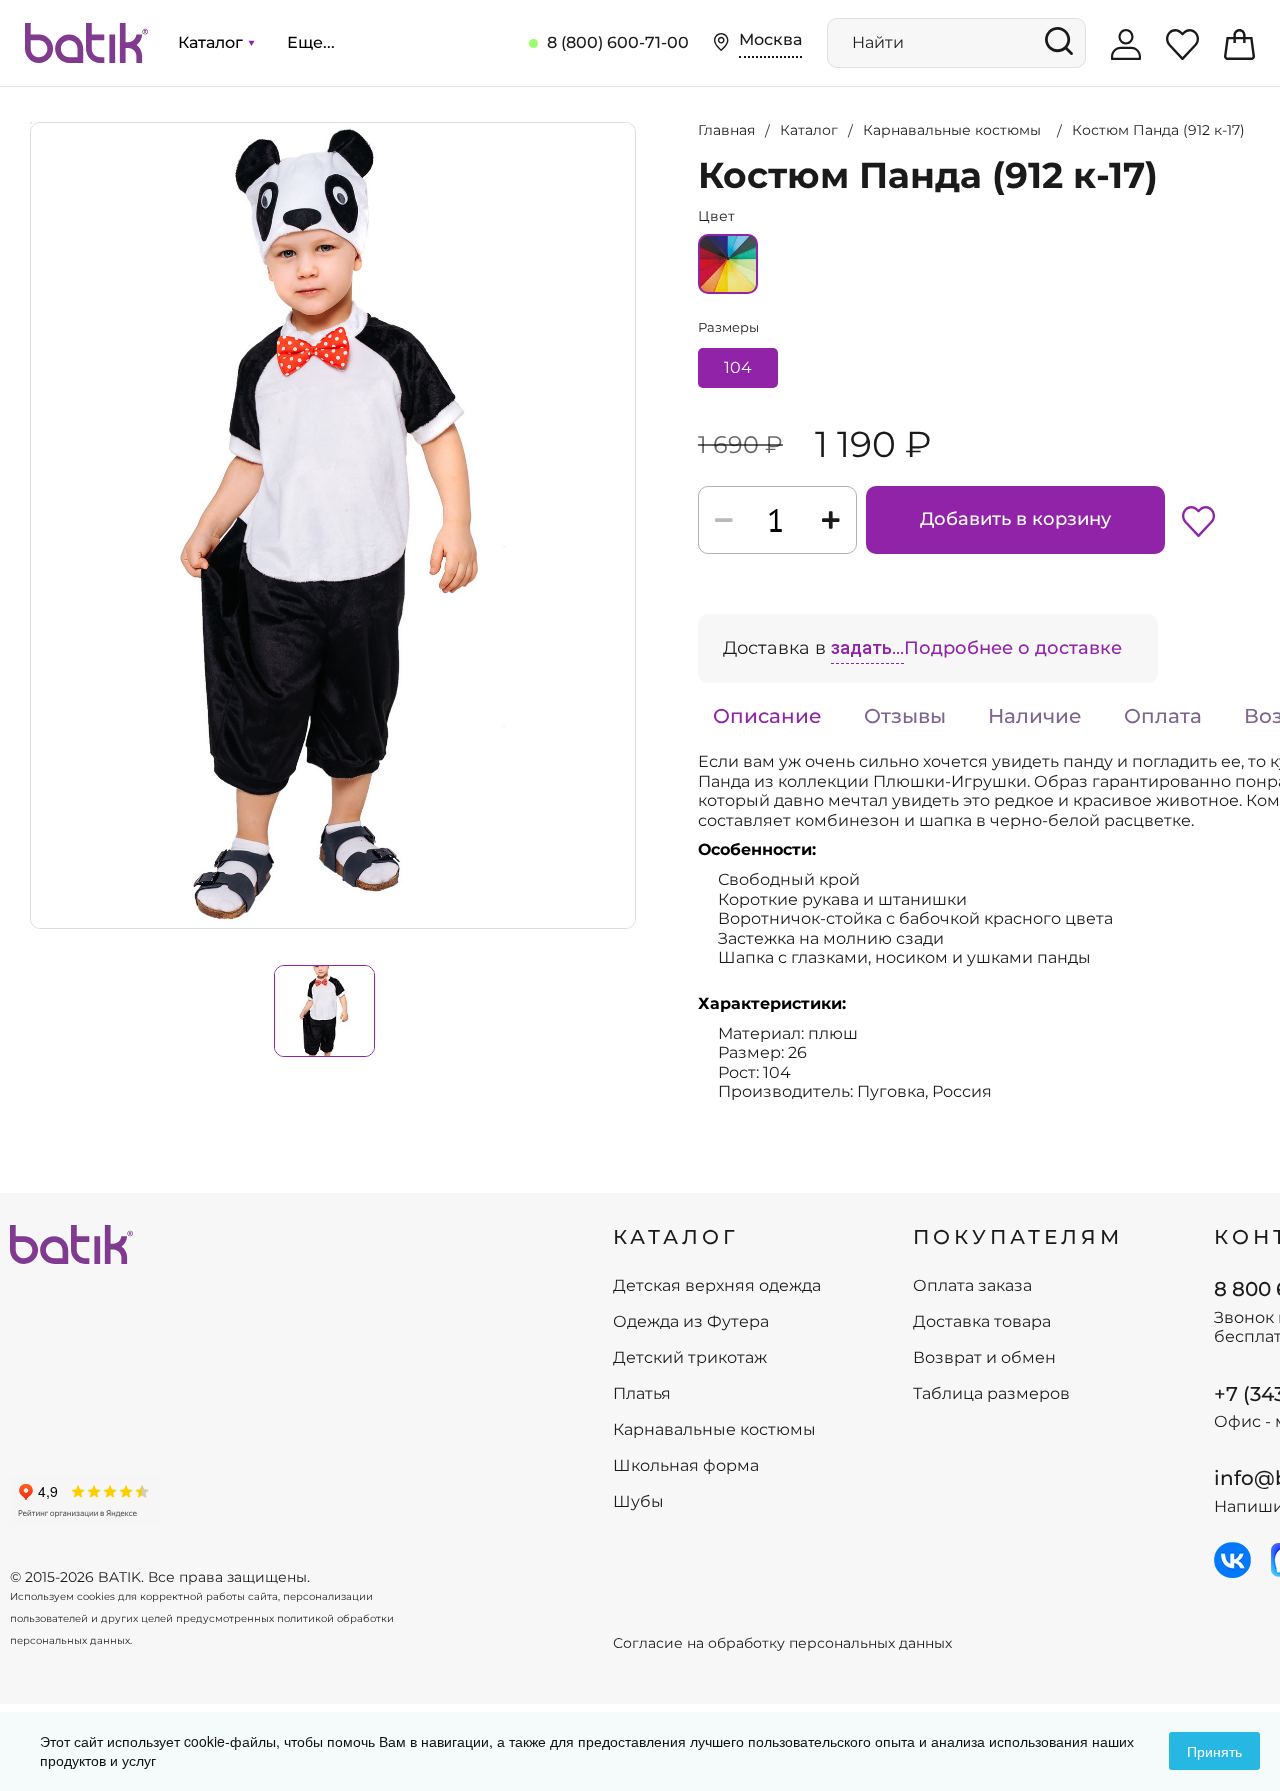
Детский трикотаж (690, 1358)
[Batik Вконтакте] (1232, 1560)
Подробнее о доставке (1013, 648)
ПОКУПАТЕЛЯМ (1018, 1237)
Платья (642, 1394)
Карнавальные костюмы (714, 1430)
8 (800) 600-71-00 (618, 42)
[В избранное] (1198, 520)
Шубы (638, 1502)
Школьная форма (686, 1466)
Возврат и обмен (984, 1358)
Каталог (212, 42)
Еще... (311, 42)
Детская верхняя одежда (717, 1286)
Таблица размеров (991, 1394)
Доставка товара (982, 1322)
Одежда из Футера (691, 1322)
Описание (767, 716)
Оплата (1163, 716)
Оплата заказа (972, 1286)
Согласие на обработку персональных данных (782, 1643)
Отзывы (905, 716)
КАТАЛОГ (676, 1237)
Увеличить (31, 123)
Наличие (1035, 716)
